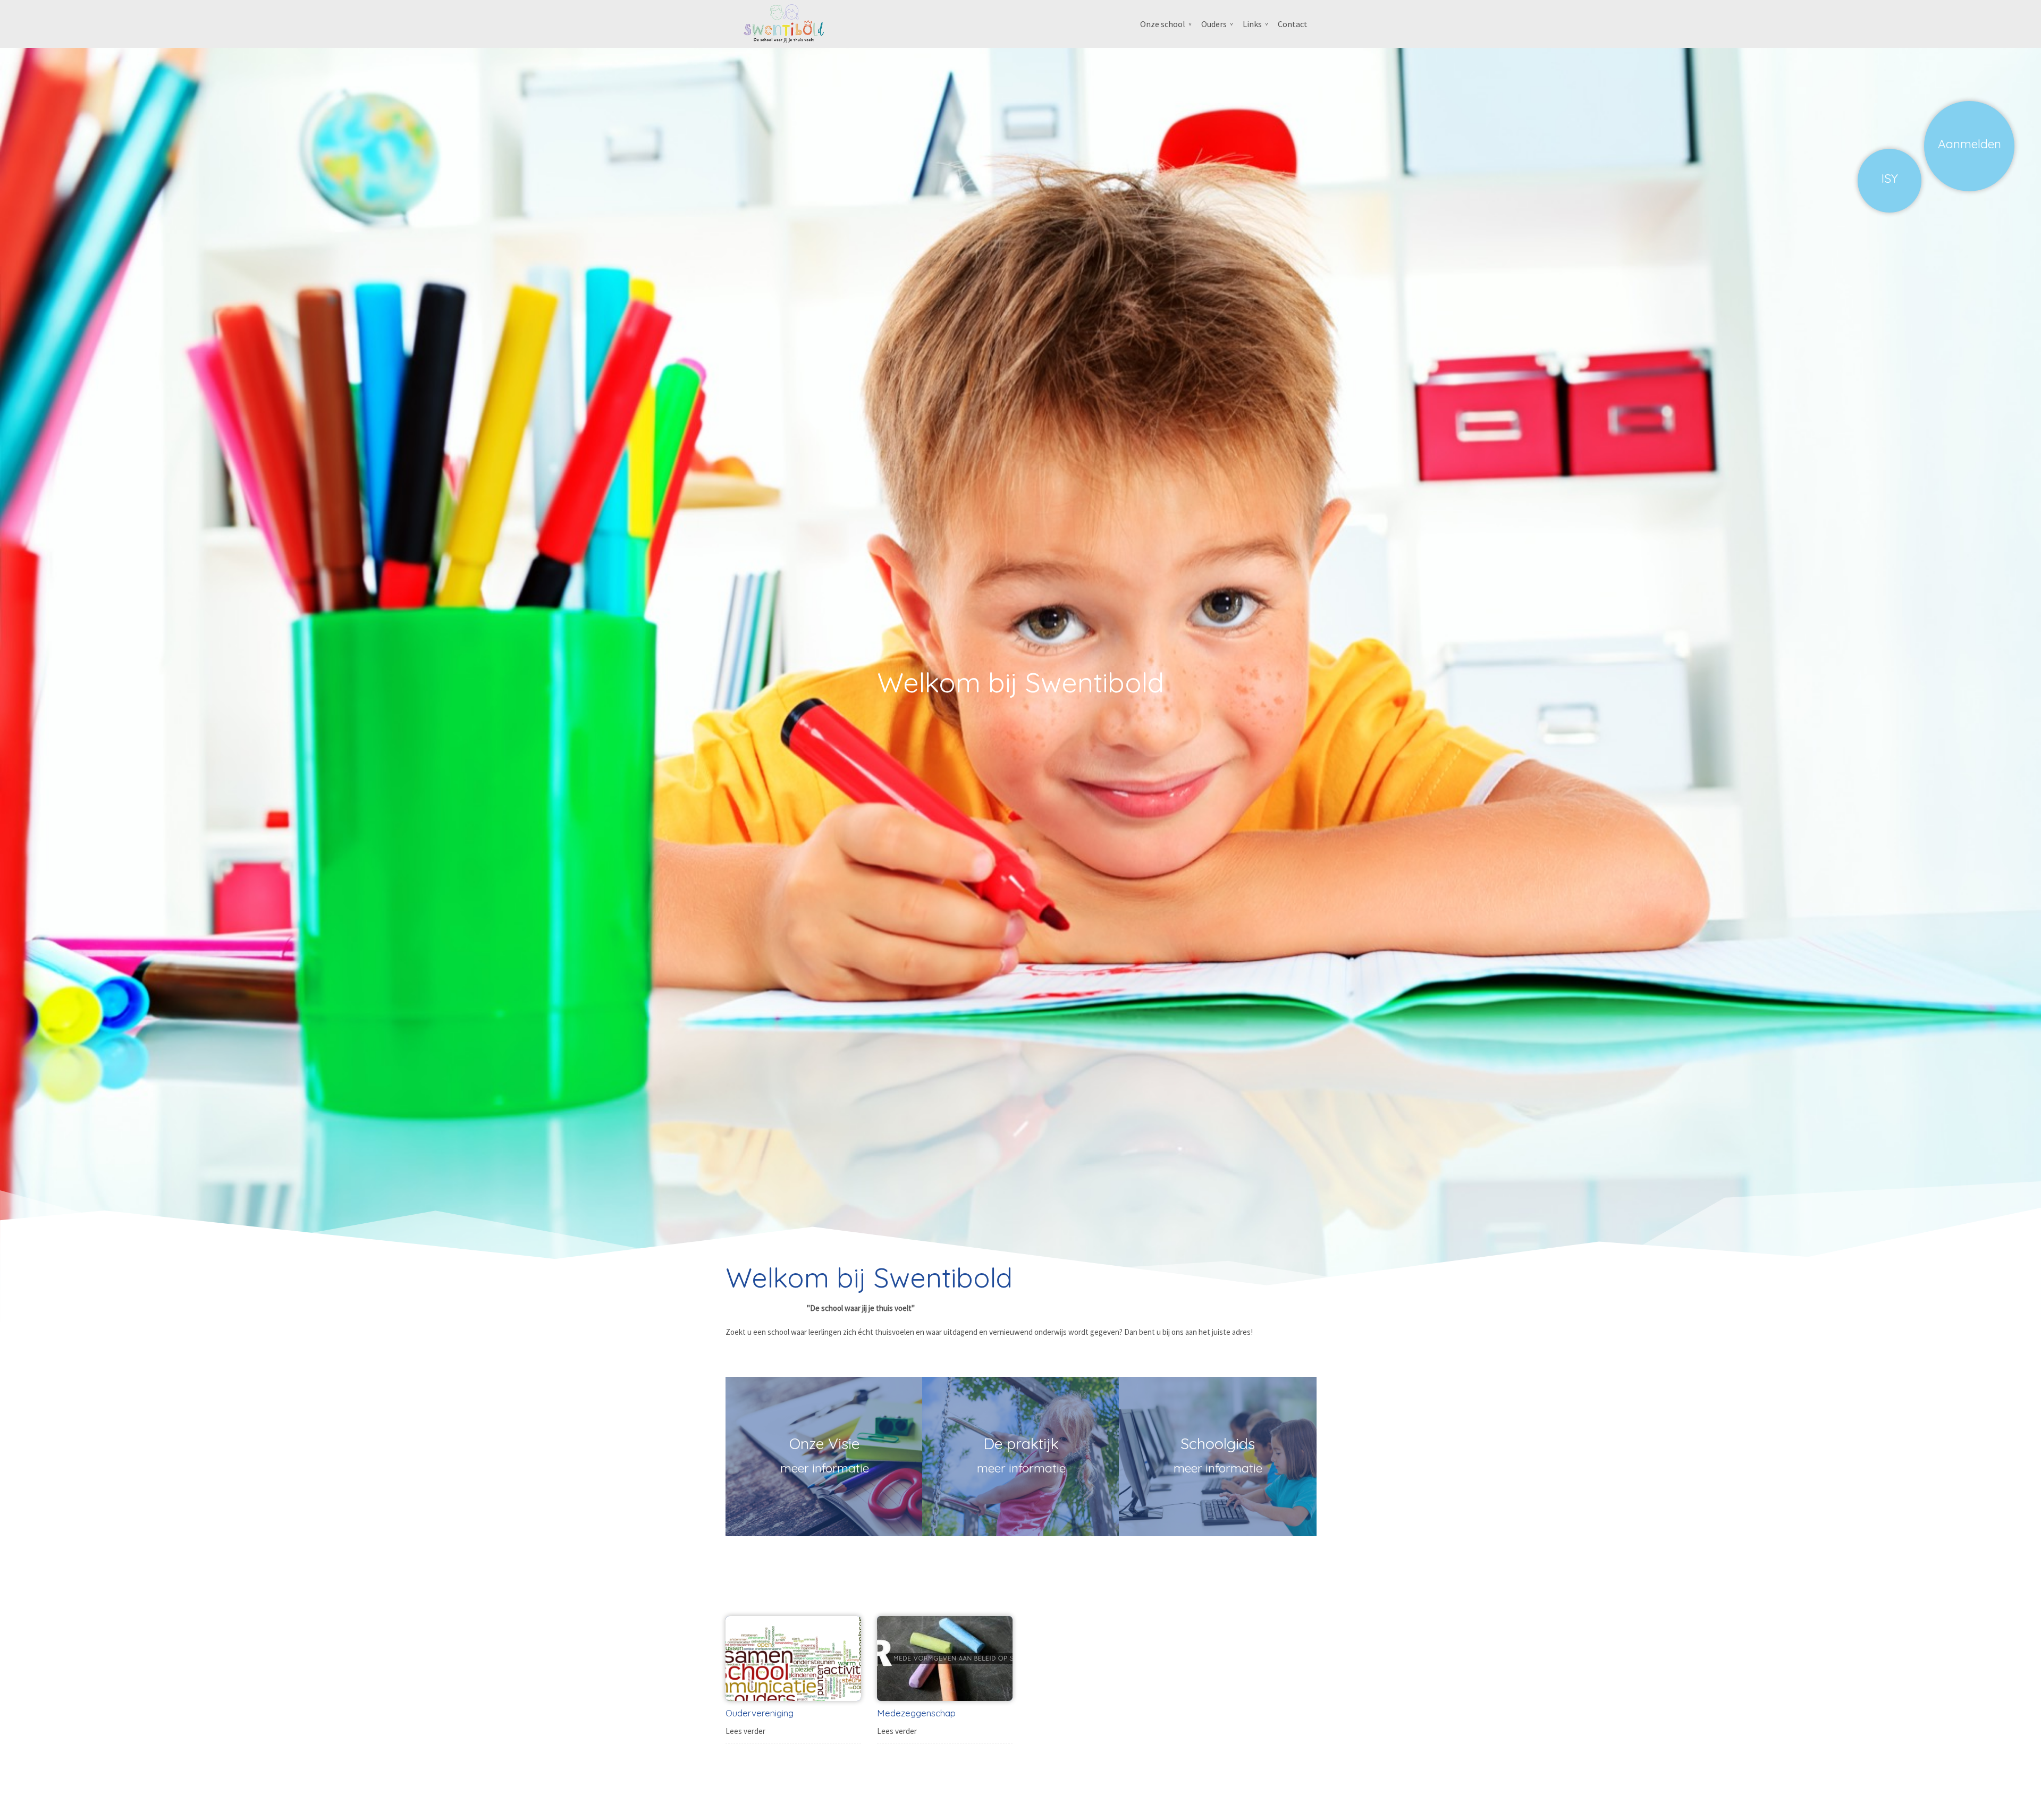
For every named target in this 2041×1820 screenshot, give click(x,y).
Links (1252, 24)
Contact (1293, 24)
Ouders (1214, 24)
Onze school (1163, 24)
